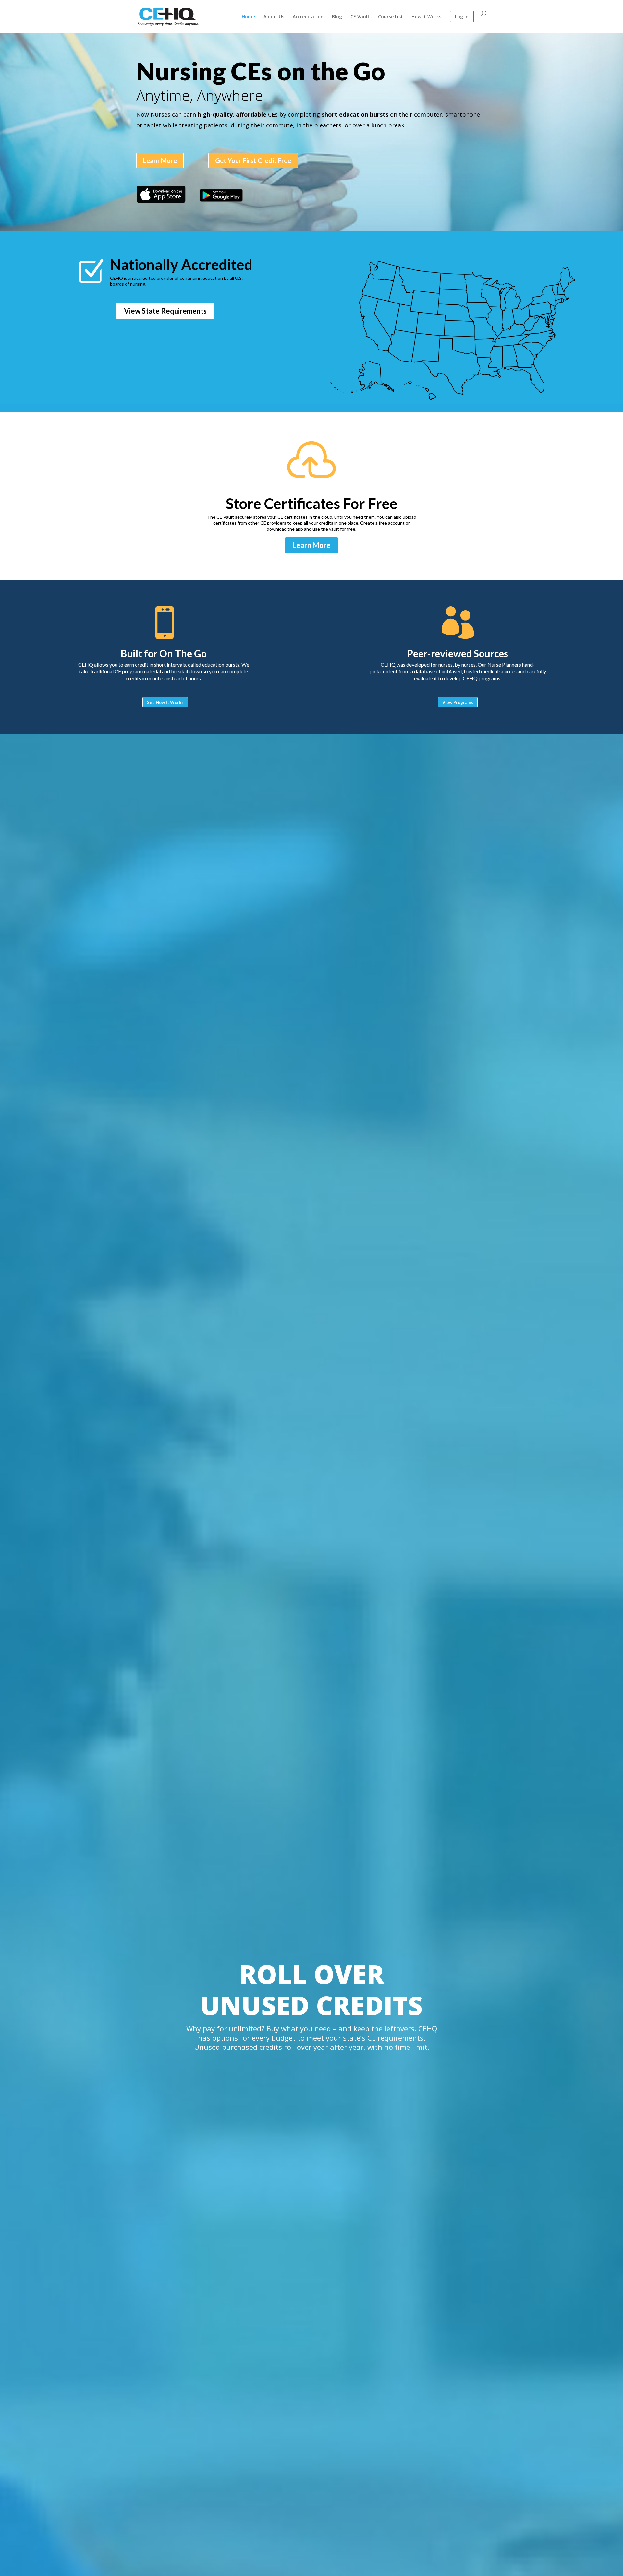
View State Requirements (165, 311)
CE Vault (360, 17)
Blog (337, 17)
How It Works (426, 17)
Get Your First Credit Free (253, 160)
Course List (391, 17)
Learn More (160, 160)
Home (248, 17)
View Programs (458, 702)
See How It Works (165, 702)
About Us (274, 17)
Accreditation (308, 17)
